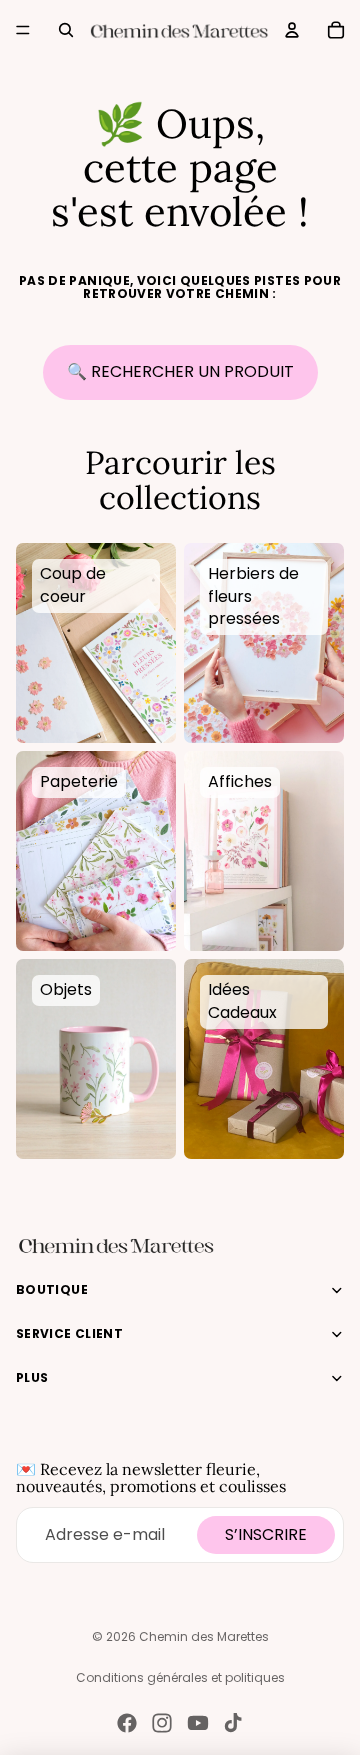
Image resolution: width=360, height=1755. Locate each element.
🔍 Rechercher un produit (180, 371)
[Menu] (23, 30)
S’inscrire (266, 1534)
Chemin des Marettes (204, 1636)
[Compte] (292, 30)
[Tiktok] (233, 1723)
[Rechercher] (66, 30)
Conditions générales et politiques (180, 1677)
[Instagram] (162, 1723)
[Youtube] (198, 1723)
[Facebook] (127, 1723)
